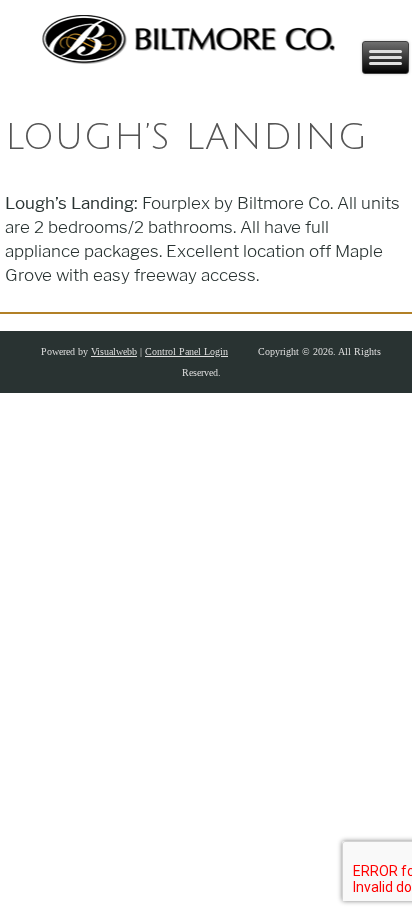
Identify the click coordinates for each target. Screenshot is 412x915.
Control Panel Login (186, 351)
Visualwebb (114, 351)
